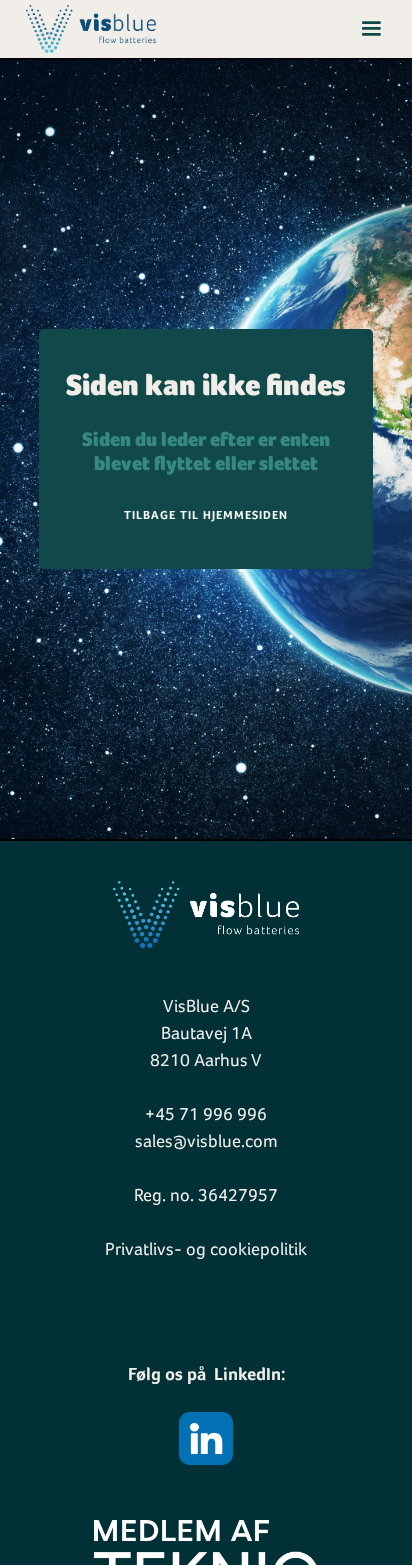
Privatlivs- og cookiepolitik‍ (206, 1248)
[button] (371, 29)
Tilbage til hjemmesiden (206, 515)
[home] (86, 28)
